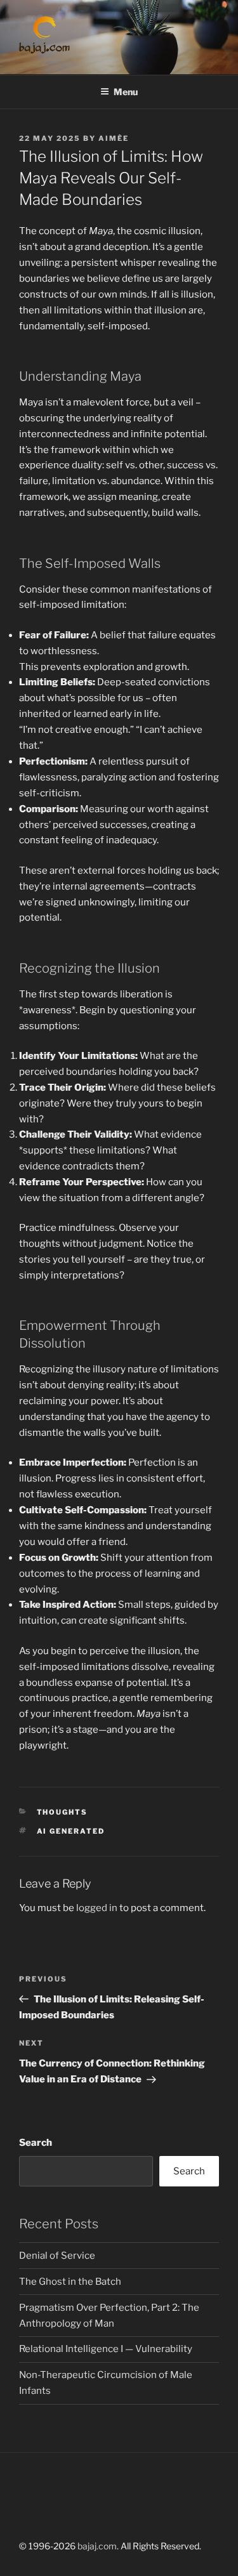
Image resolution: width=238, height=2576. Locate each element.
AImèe (114, 138)
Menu (126, 92)
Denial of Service (57, 2256)
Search (36, 2143)
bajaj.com (97, 2546)
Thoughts (63, 1812)
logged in (97, 1908)
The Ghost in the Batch (70, 2282)
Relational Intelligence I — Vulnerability (106, 2349)
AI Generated (71, 1831)
